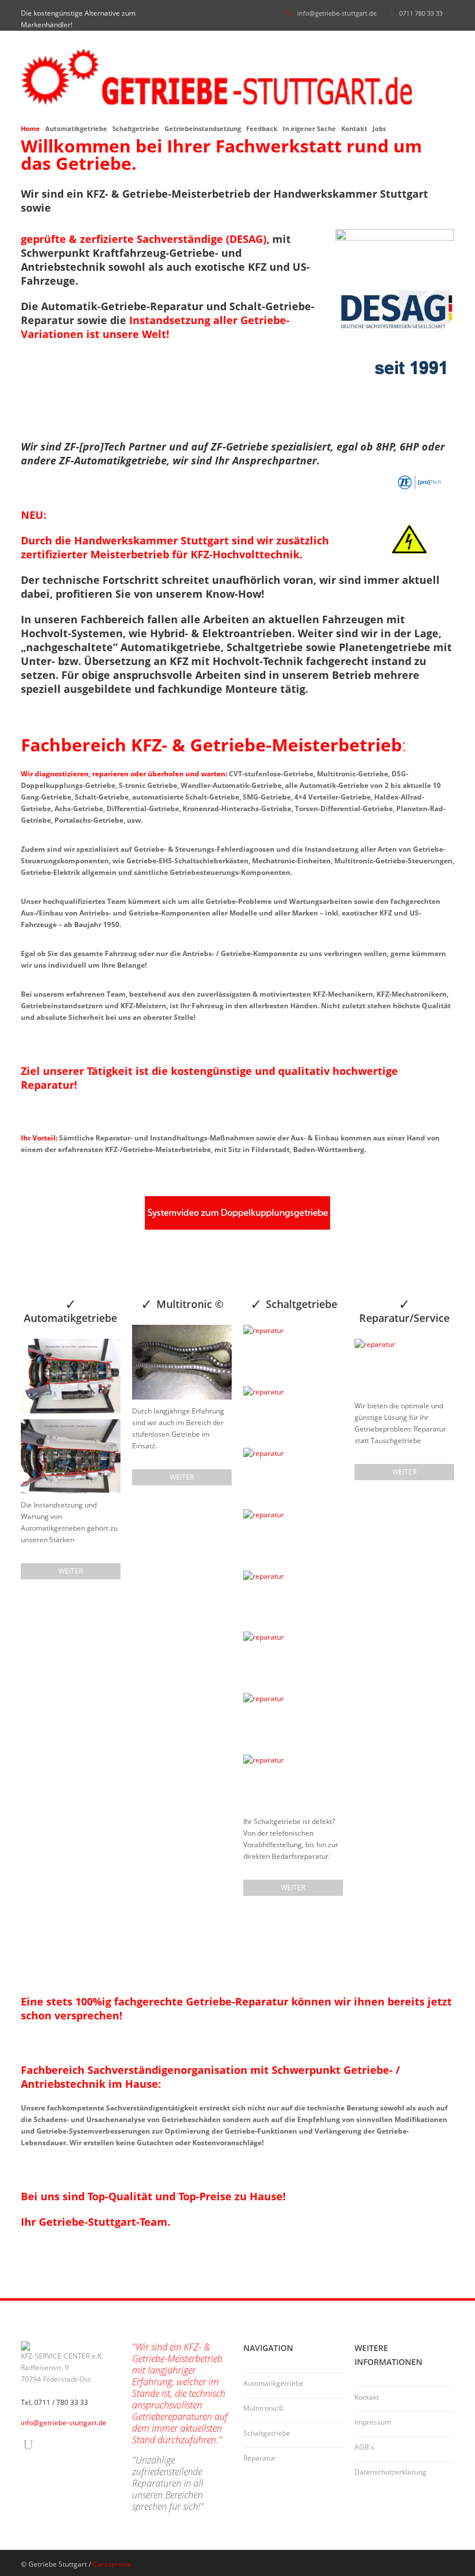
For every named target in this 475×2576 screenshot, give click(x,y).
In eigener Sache (309, 128)
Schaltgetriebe (136, 128)
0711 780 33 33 (421, 13)
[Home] (237, 77)
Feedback (262, 128)
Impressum (373, 2422)
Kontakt (354, 128)
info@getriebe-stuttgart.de (337, 13)
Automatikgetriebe (76, 128)
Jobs (379, 128)
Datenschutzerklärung (390, 2472)
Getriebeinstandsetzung (203, 128)
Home (30, 128)
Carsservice (112, 2564)
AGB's (364, 2447)
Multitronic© (264, 2408)
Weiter (71, 1571)
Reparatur (260, 2458)
